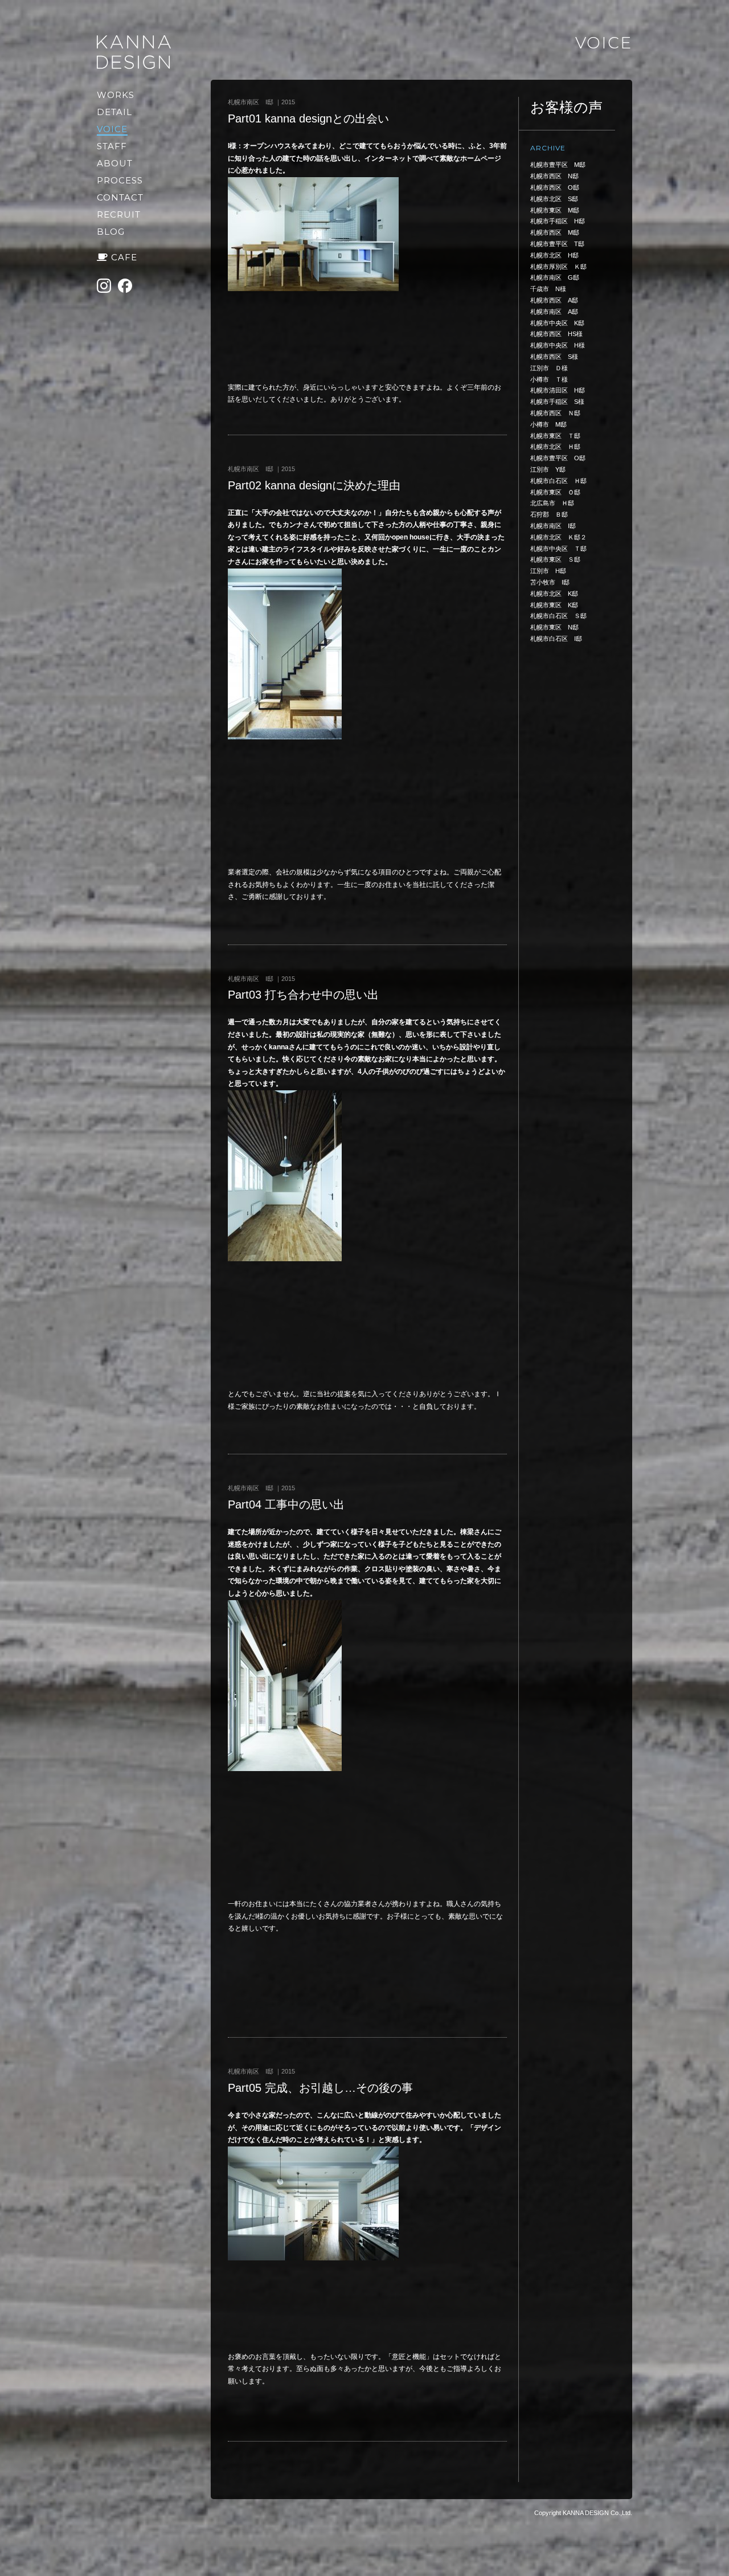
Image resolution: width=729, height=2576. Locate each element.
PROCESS (120, 180)
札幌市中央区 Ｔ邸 (558, 549)
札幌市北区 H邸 (554, 255)
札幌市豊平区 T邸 (557, 244)
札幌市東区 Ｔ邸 (555, 436)
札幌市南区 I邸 (553, 526)
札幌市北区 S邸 (554, 199)
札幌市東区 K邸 (554, 605)
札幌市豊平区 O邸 (558, 458)
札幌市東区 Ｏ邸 (555, 492)
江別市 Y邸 (548, 469)
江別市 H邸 (548, 571)
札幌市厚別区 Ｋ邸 (558, 267)
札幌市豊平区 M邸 (558, 165)
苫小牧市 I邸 (550, 582)
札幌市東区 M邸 (555, 210)
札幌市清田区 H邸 (558, 390)
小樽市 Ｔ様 (549, 379)
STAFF (112, 146)
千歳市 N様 (548, 289)
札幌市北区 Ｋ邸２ (558, 537)
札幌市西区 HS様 (556, 334)
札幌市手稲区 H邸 (558, 221)
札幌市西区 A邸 (554, 300)
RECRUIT (119, 214)
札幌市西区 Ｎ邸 (555, 413)
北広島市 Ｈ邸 (552, 503)
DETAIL (114, 112)
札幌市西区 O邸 (555, 187)
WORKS (116, 95)
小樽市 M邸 (548, 424)
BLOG (111, 232)
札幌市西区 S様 (554, 357)
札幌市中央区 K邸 (557, 323)
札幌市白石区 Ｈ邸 (558, 481)
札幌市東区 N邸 (554, 627)
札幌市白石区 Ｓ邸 (558, 616)
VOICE (112, 129)
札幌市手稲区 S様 (557, 402)
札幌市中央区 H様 (558, 345)
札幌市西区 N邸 (554, 176)
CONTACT (120, 197)
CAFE (124, 257)
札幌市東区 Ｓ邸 (555, 559)
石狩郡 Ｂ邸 (549, 514)
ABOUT (115, 163)
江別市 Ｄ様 (549, 368)
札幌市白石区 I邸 (556, 639)
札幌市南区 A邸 (554, 312)
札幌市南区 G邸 (555, 277)
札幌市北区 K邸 (554, 594)
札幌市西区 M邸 (555, 232)
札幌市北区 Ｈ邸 (555, 447)
